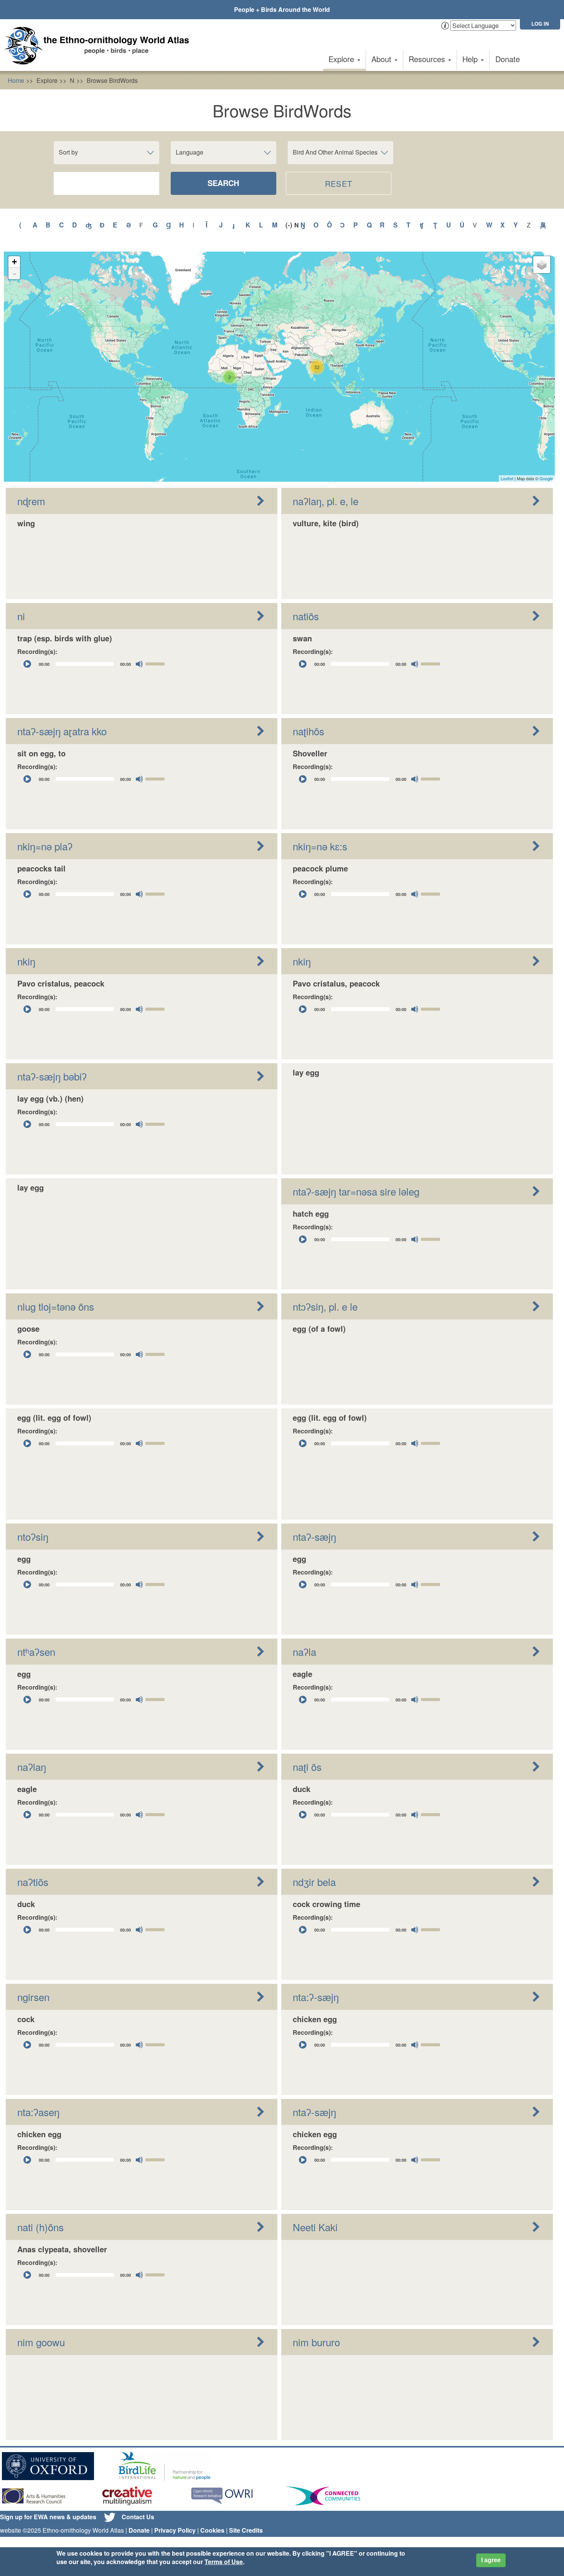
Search (223, 183)
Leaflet (507, 478)
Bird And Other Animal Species (335, 152)
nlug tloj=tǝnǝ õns (56, 1306)
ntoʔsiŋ (33, 1536)
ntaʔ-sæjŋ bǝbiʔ (52, 1076)
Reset (339, 184)
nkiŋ (26, 961)
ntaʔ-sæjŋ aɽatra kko (62, 731)
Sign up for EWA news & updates (48, 2517)
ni (21, 616)
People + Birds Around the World (282, 9)
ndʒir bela (314, 1882)
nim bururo (316, 2342)
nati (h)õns (40, 2227)
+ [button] (14, 262)
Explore (342, 59)
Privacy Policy (175, 2530)
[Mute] (139, 664)
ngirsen (33, 1997)
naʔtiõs (33, 1882)
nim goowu (41, 2342)
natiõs (306, 616)
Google (546, 478)
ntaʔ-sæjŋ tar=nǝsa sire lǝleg (356, 1191)
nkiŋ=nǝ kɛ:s (320, 846)
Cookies (212, 2530)
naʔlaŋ (32, 1766)
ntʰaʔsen (36, 1651)
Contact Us (138, 2517)
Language (190, 152)
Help (471, 59)
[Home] (100, 46)
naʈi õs (307, 1766)
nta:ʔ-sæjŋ (316, 1997)
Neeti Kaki (315, 2227)
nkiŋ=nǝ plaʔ (45, 846)
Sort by (68, 152)
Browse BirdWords (112, 80)
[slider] (156, 663)
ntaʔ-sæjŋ (314, 1536)
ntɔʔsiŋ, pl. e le (325, 1306)
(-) (290, 225)
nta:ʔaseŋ (38, 2112)
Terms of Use (224, 2562)
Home (16, 80)
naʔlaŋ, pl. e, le (326, 501)
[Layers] (542, 265)
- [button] (15, 273)
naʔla (304, 1651)
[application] (94, 664)
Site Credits (246, 2530)
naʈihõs (308, 731)
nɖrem (31, 501)
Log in (540, 24)
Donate (508, 59)
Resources (428, 59)
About (383, 59)
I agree (491, 2560)
